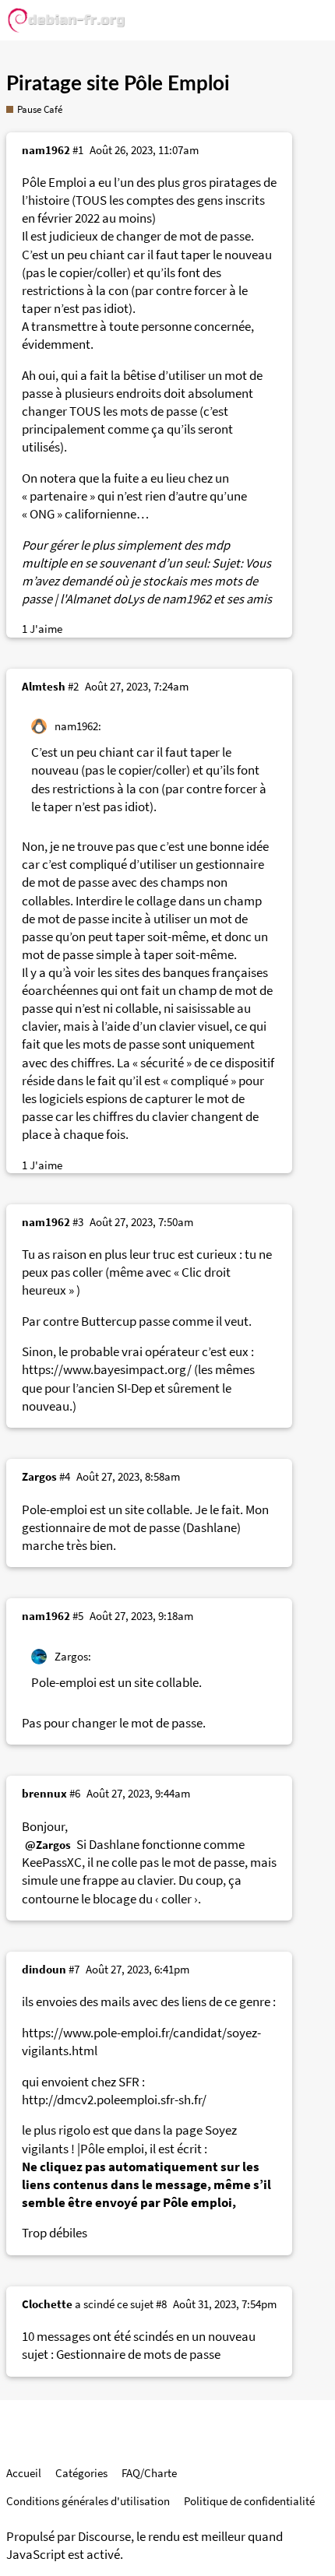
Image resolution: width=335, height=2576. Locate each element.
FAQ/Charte (149, 2473)
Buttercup (109, 1321)
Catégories (81, 2473)
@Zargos (48, 1845)
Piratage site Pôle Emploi (118, 84)
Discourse (104, 2537)
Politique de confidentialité (249, 2501)
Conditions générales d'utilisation (88, 2501)
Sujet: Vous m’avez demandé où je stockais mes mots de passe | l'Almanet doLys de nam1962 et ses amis (147, 581)
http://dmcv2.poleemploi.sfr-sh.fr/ (114, 2100)
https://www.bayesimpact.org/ (107, 1370)
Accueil (24, 2473)
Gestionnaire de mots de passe (138, 2355)
